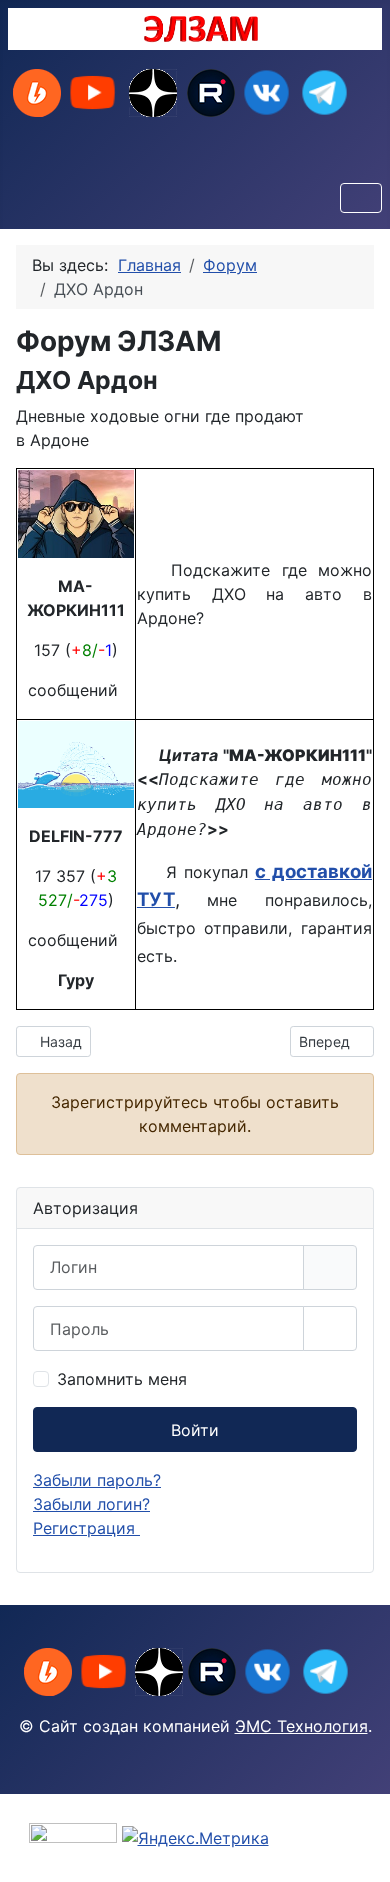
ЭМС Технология (301, 1726)
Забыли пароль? (97, 1480)
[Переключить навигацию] (361, 198)
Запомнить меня (122, 1379)
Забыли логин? (91, 1504)
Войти (195, 1430)
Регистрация (86, 1528)
